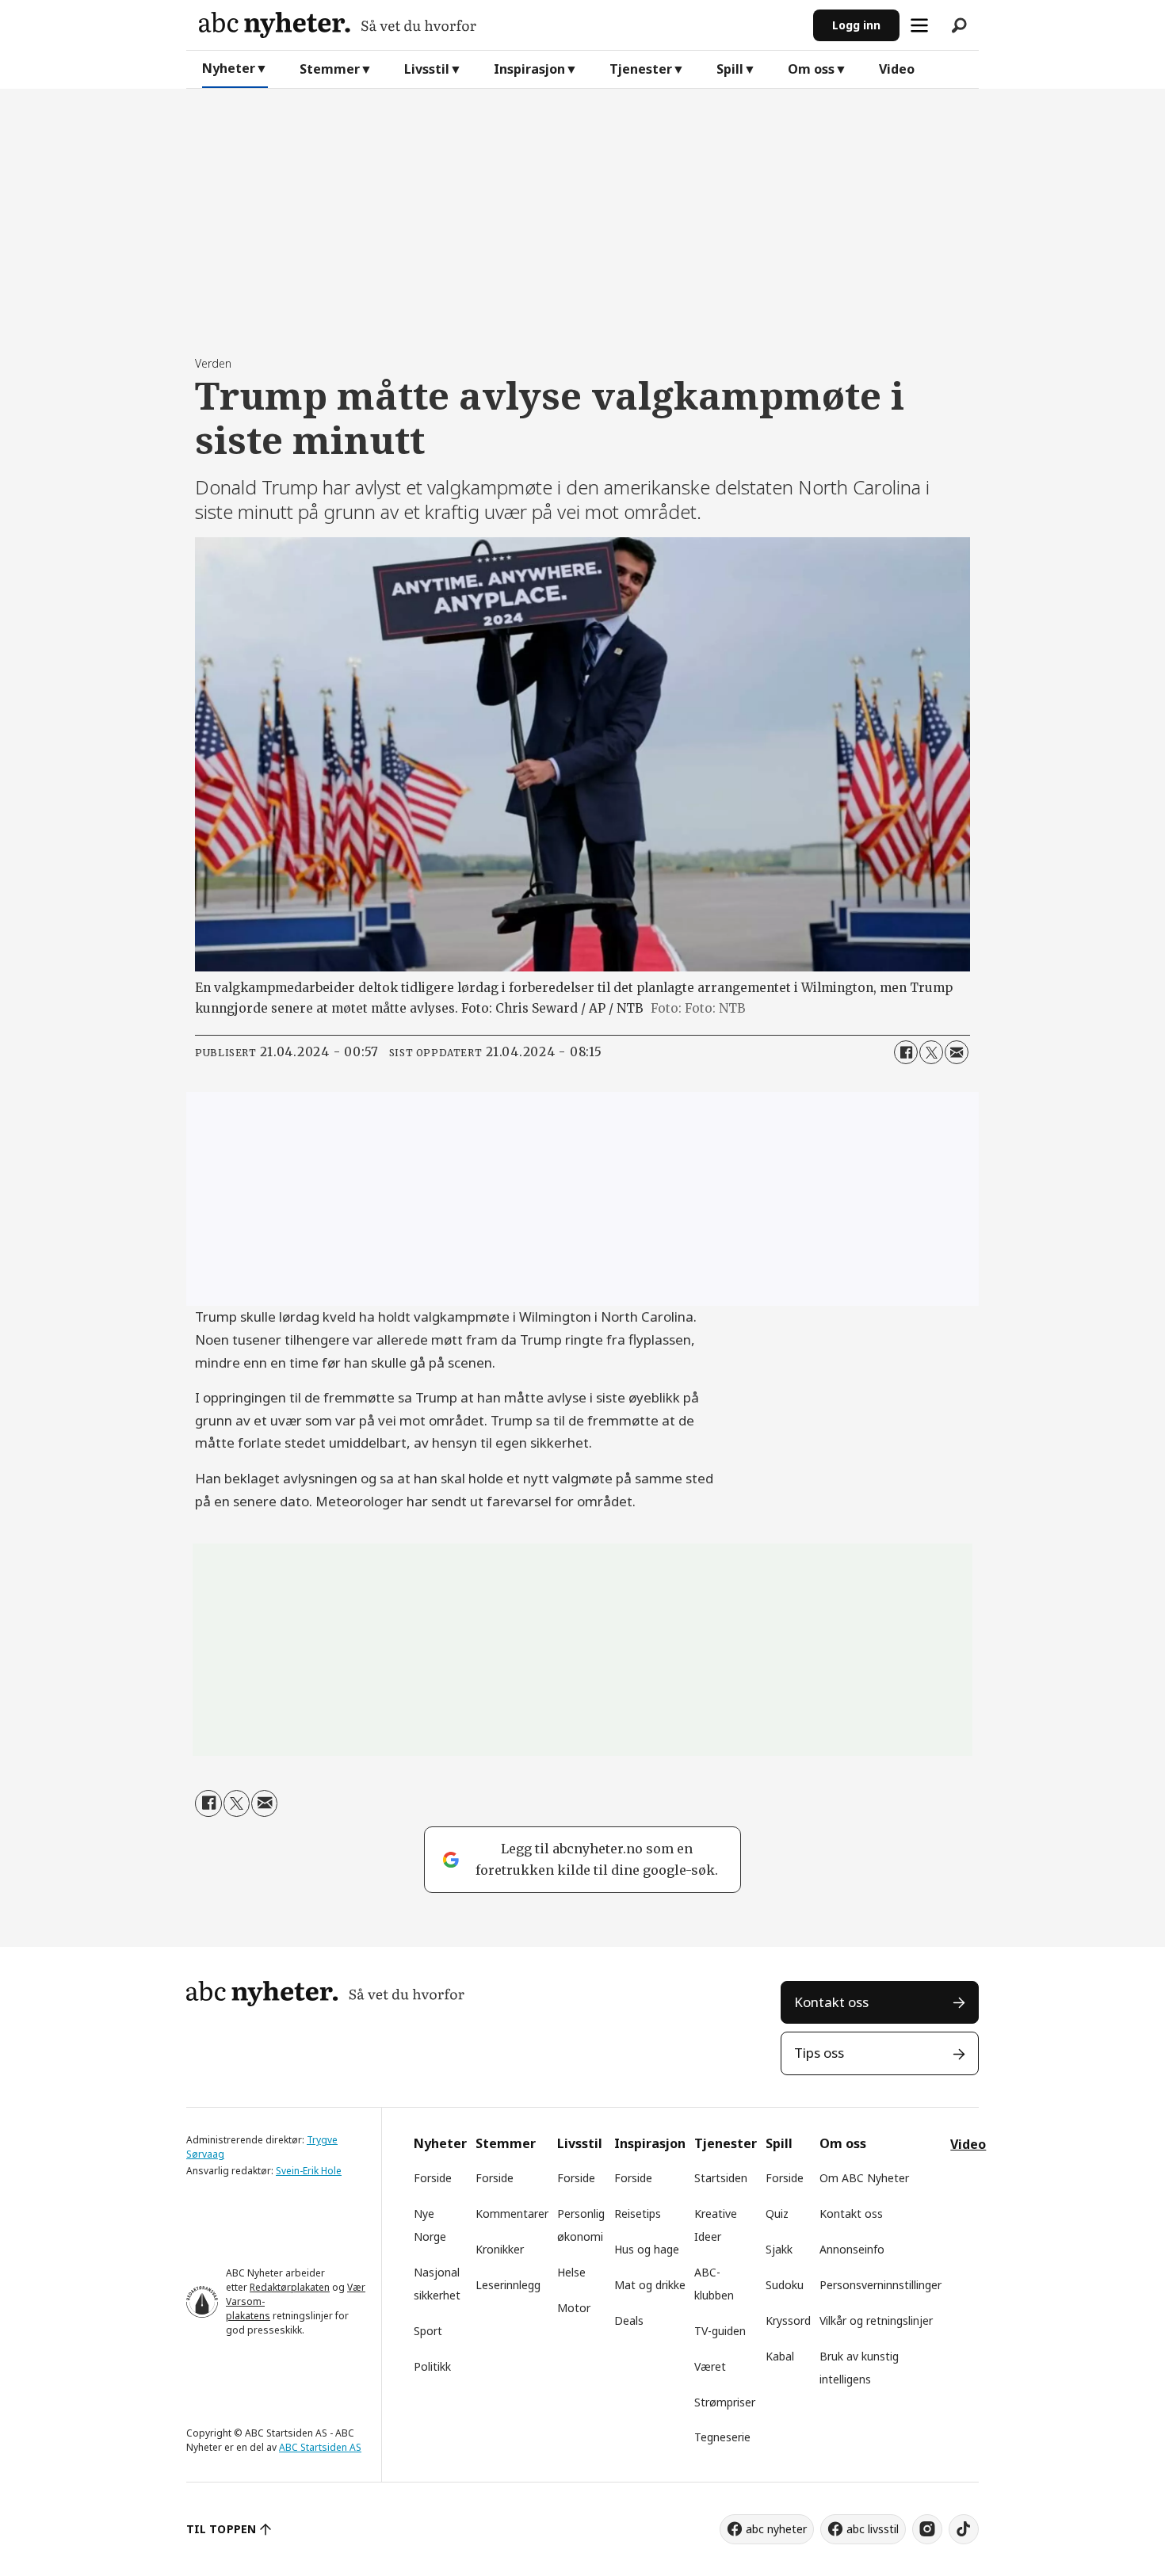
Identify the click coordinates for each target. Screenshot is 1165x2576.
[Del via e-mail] (957, 1052)
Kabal (780, 2356)
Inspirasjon (529, 69)
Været (710, 2366)
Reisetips (638, 2213)
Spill (730, 69)
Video (897, 69)
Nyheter (229, 68)
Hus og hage (647, 2249)
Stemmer (330, 69)
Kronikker (500, 2249)
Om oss (811, 69)
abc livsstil (873, 2529)
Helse (571, 2272)
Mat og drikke (650, 2285)
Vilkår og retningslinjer (876, 2320)
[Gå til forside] (500, 25)
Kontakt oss (831, 2002)
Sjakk (779, 2249)
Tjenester (641, 69)
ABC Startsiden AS (320, 2447)
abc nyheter (776, 2529)
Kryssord (788, 2320)
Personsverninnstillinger (880, 2285)
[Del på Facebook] (906, 1052)
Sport (428, 2331)
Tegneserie (722, 2437)
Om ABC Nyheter (864, 2178)
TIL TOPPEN (221, 2529)
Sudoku (785, 2285)
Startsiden (721, 2178)
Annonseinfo (852, 2249)
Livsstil (427, 69)
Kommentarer (512, 2213)
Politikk (432, 2366)
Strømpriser (725, 2402)
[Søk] (959, 25)
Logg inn (856, 25)
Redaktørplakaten (290, 2287)
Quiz (777, 2213)
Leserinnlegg (508, 2285)
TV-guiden (720, 2331)
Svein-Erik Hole (309, 2171)
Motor (574, 2308)
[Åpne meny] (919, 25)
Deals (629, 2320)
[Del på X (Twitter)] (931, 1052)
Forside (433, 2178)
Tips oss (819, 2053)
